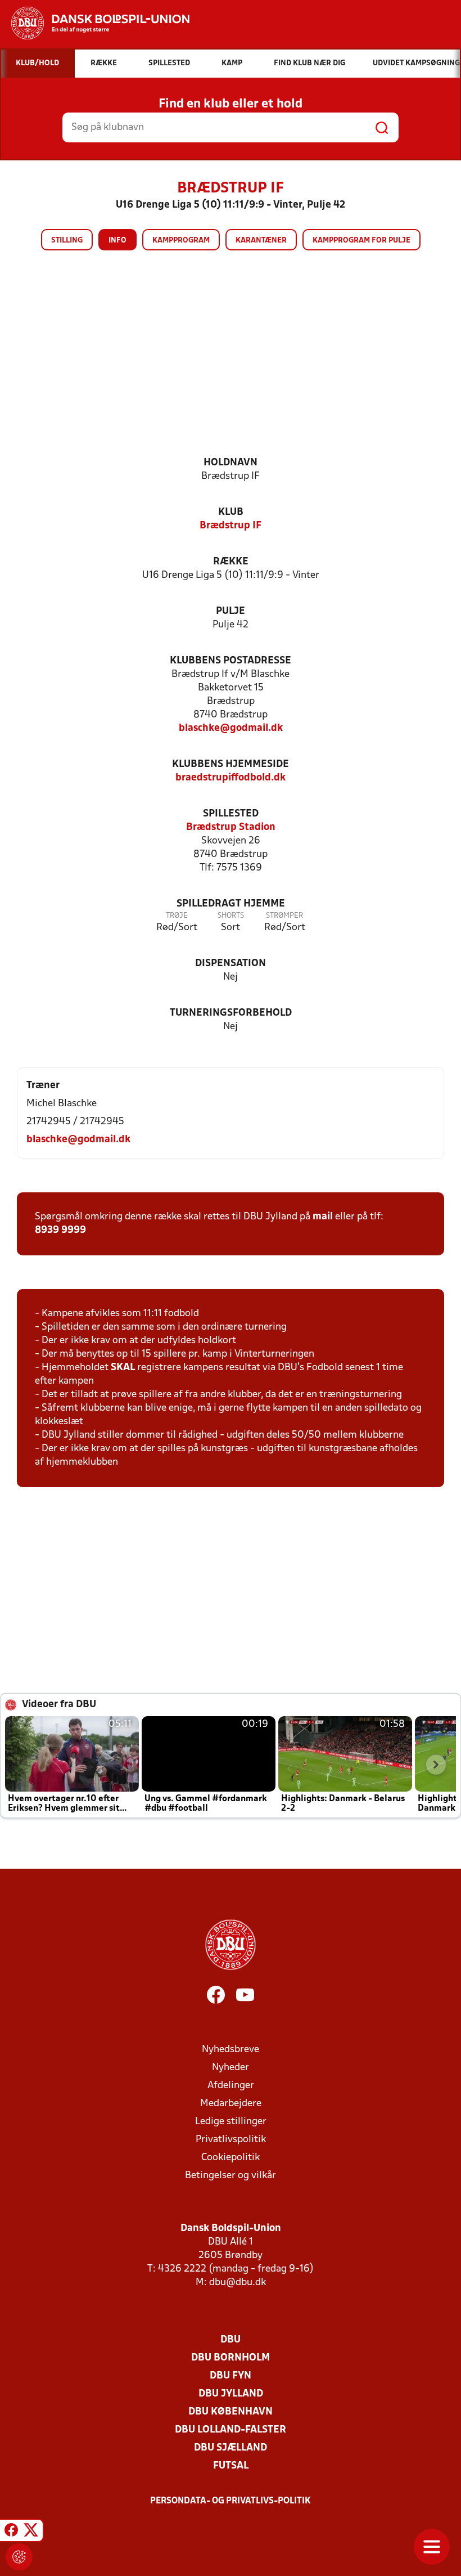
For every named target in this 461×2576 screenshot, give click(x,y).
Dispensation (231, 964)
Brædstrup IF (231, 526)
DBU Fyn (231, 2376)
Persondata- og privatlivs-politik (231, 2501)
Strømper (284, 916)
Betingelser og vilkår (231, 2176)
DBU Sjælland (231, 2448)
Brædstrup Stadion (231, 827)
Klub (231, 512)
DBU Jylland (231, 2394)
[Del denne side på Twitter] (31, 2532)
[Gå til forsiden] (95, 23)
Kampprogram (181, 241)
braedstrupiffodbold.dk (231, 778)
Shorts (231, 916)
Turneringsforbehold (231, 1013)
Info (117, 241)
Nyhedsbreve (231, 2050)
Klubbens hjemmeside (231, 764)
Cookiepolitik (231, 2158)
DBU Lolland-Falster (231, 2430)
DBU (231, 2340)
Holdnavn (231, 463)
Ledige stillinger (231, 2122)
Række (231, 562)
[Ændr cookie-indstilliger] (19, 2557)
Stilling (67, 241)
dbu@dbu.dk (238, 2283)
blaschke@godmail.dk (231, 728)
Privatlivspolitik (231, 2140)
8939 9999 (60, 1230)
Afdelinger (231, 2086)
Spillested (231, 814)
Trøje (177, 916)
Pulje (231, 611)
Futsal (231, 2466)
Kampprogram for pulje (361, 241)
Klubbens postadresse (231, 661)
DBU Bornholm (231, 2358)
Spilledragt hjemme (231, 904)
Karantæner (261, 241)
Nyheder (231, 2068)
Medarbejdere (231, 2104)
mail (323, 1217)
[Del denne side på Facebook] (11, 2532)
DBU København (231, 2412)
